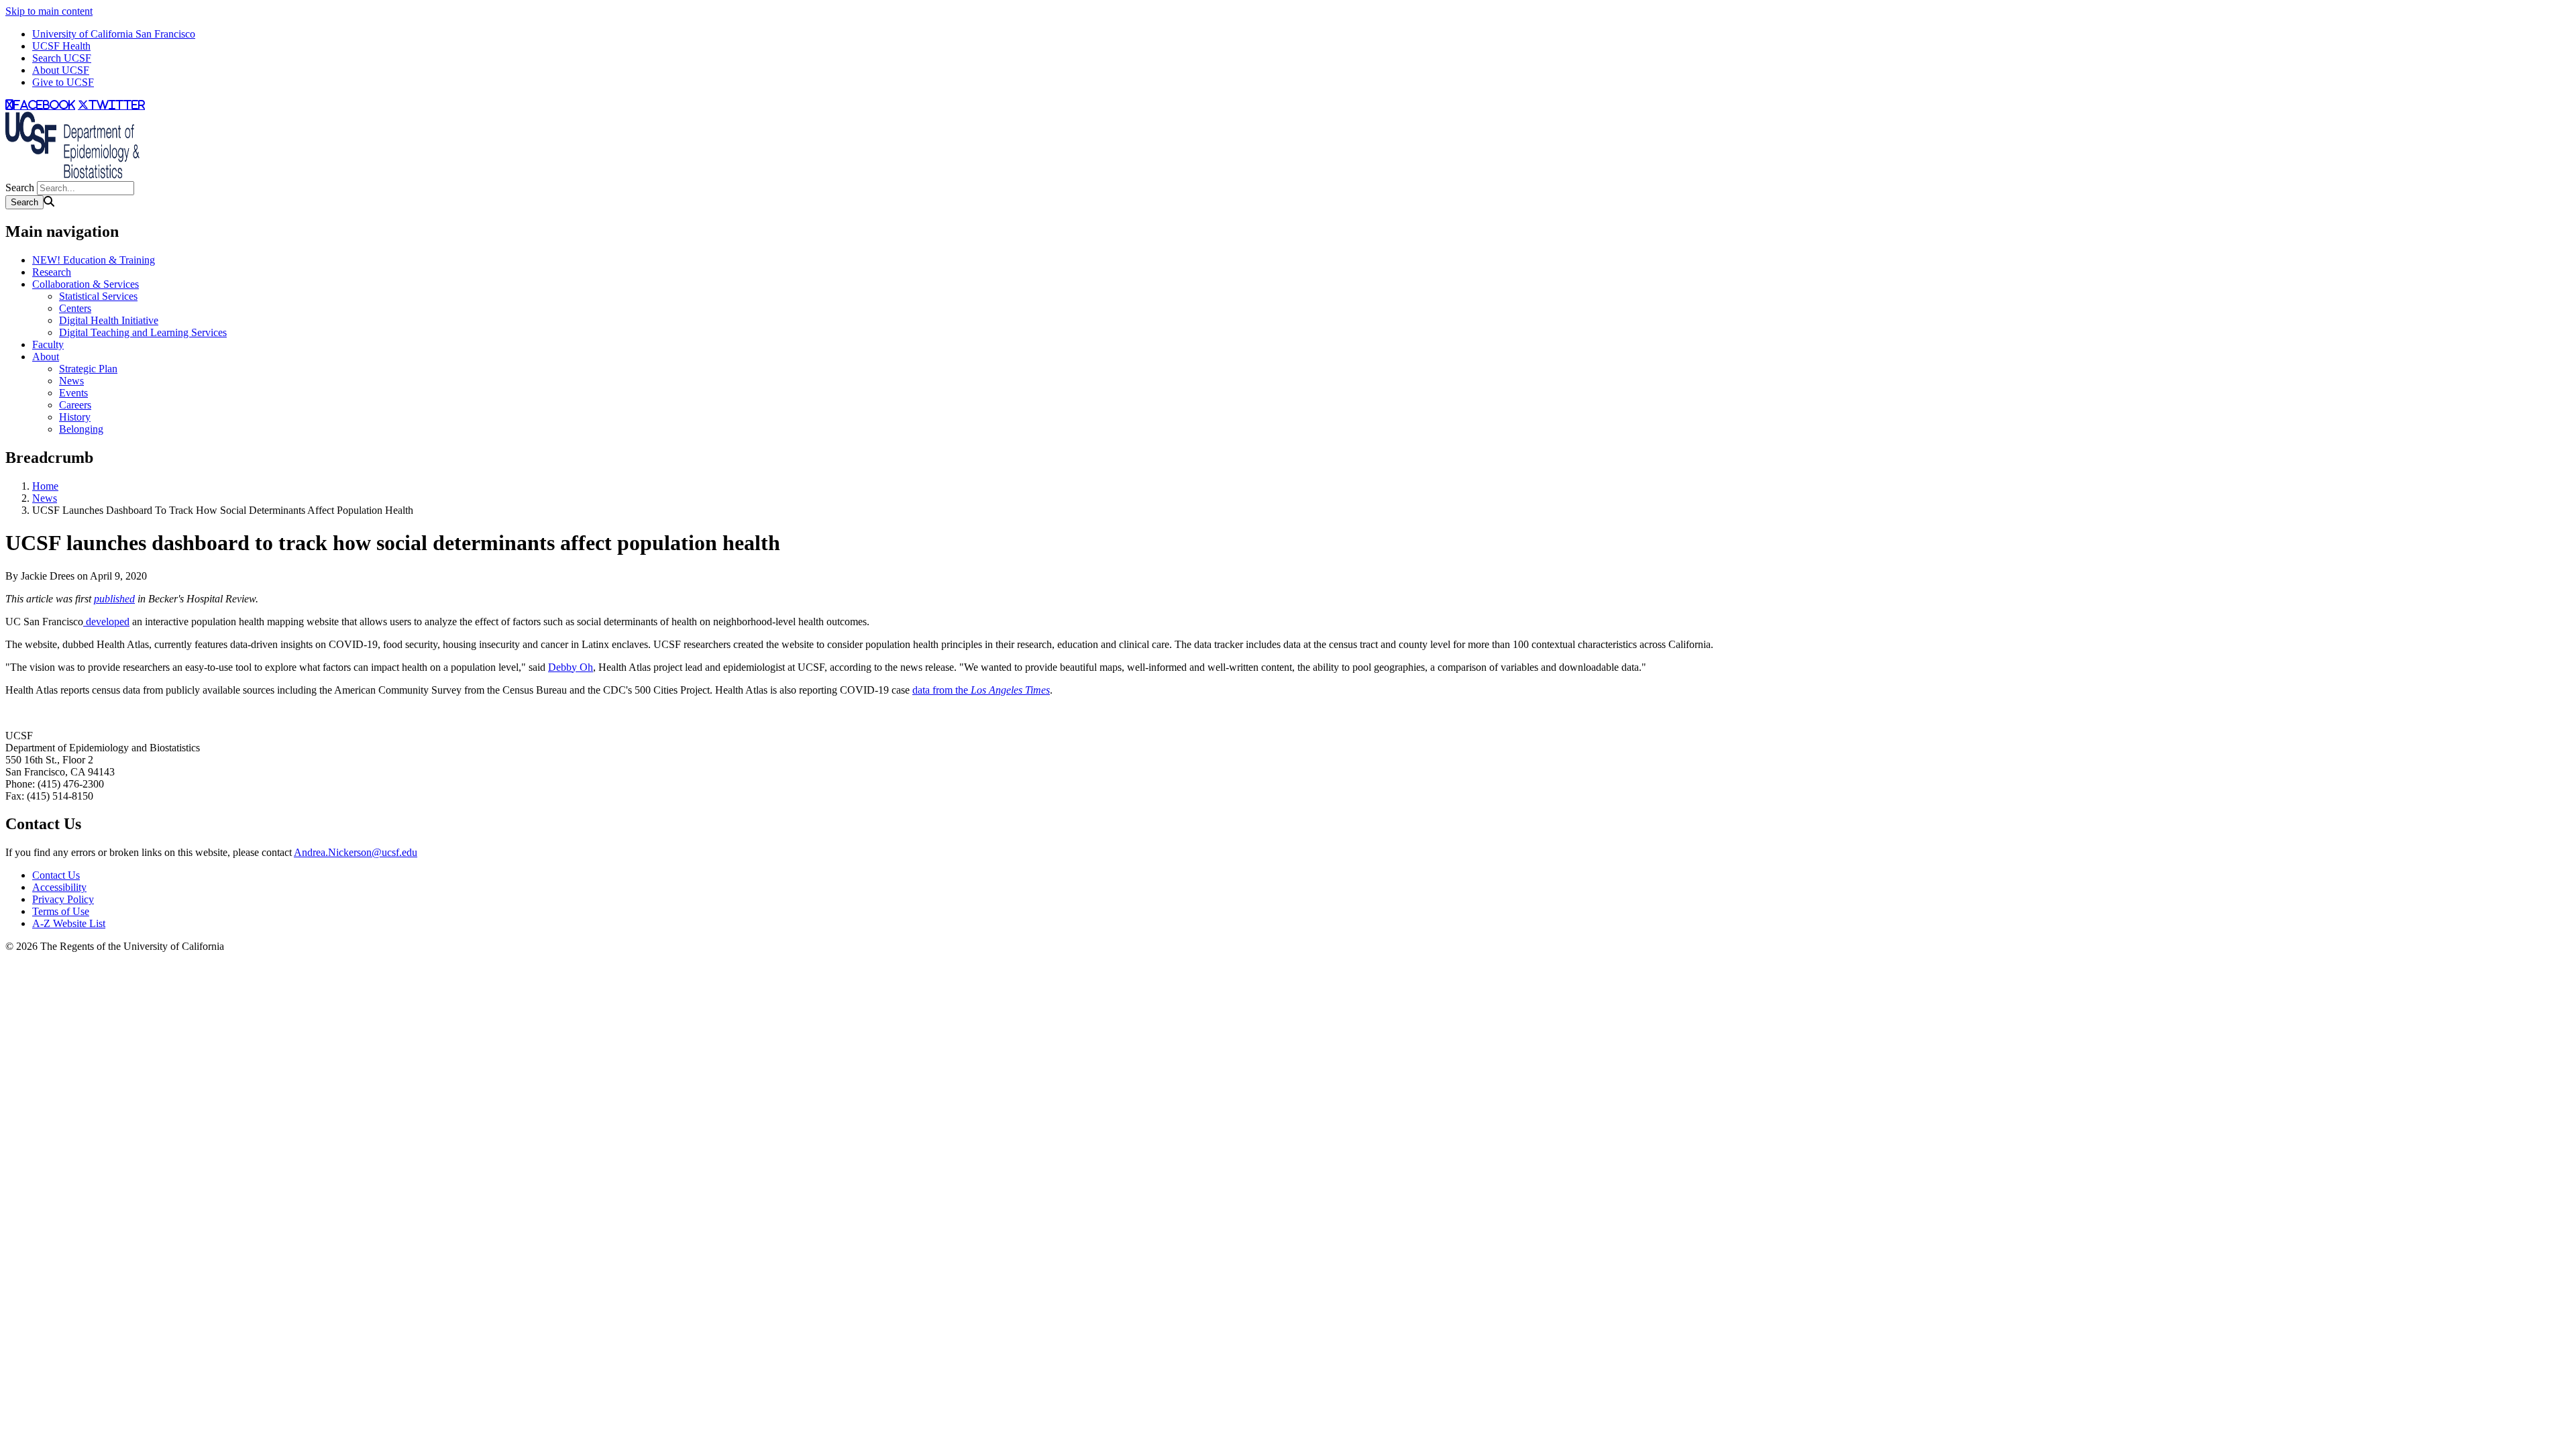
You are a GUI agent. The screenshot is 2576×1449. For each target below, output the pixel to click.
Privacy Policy (63, 899)
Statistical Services (98, 296)
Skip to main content (49, 11)
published (114, 599)
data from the (981, 690)
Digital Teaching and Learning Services (143, 332)
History (75, 417)
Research (52, 272)
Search (20, 187)
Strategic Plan (88, 369)
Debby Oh (571, 667)
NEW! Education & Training (94, 260)
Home (45, 486)
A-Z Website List (69, 923)
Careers (75, 405)
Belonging (81, 429)
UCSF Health (61, 46)
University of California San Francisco (114, 34)
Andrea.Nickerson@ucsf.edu (356, 852)
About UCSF (61, 70)
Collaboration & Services (86, 284)
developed (106, 622)
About (46, 357)
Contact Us (56, 875)
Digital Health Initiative (109, 320)
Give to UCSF (63, 82)
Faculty (48, 344)
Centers (75, 308)
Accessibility (59, 887)
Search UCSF (62, 58)
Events (73, 393)
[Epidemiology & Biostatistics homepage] (72, 175)
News (71, 381)
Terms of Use (61, 911)
